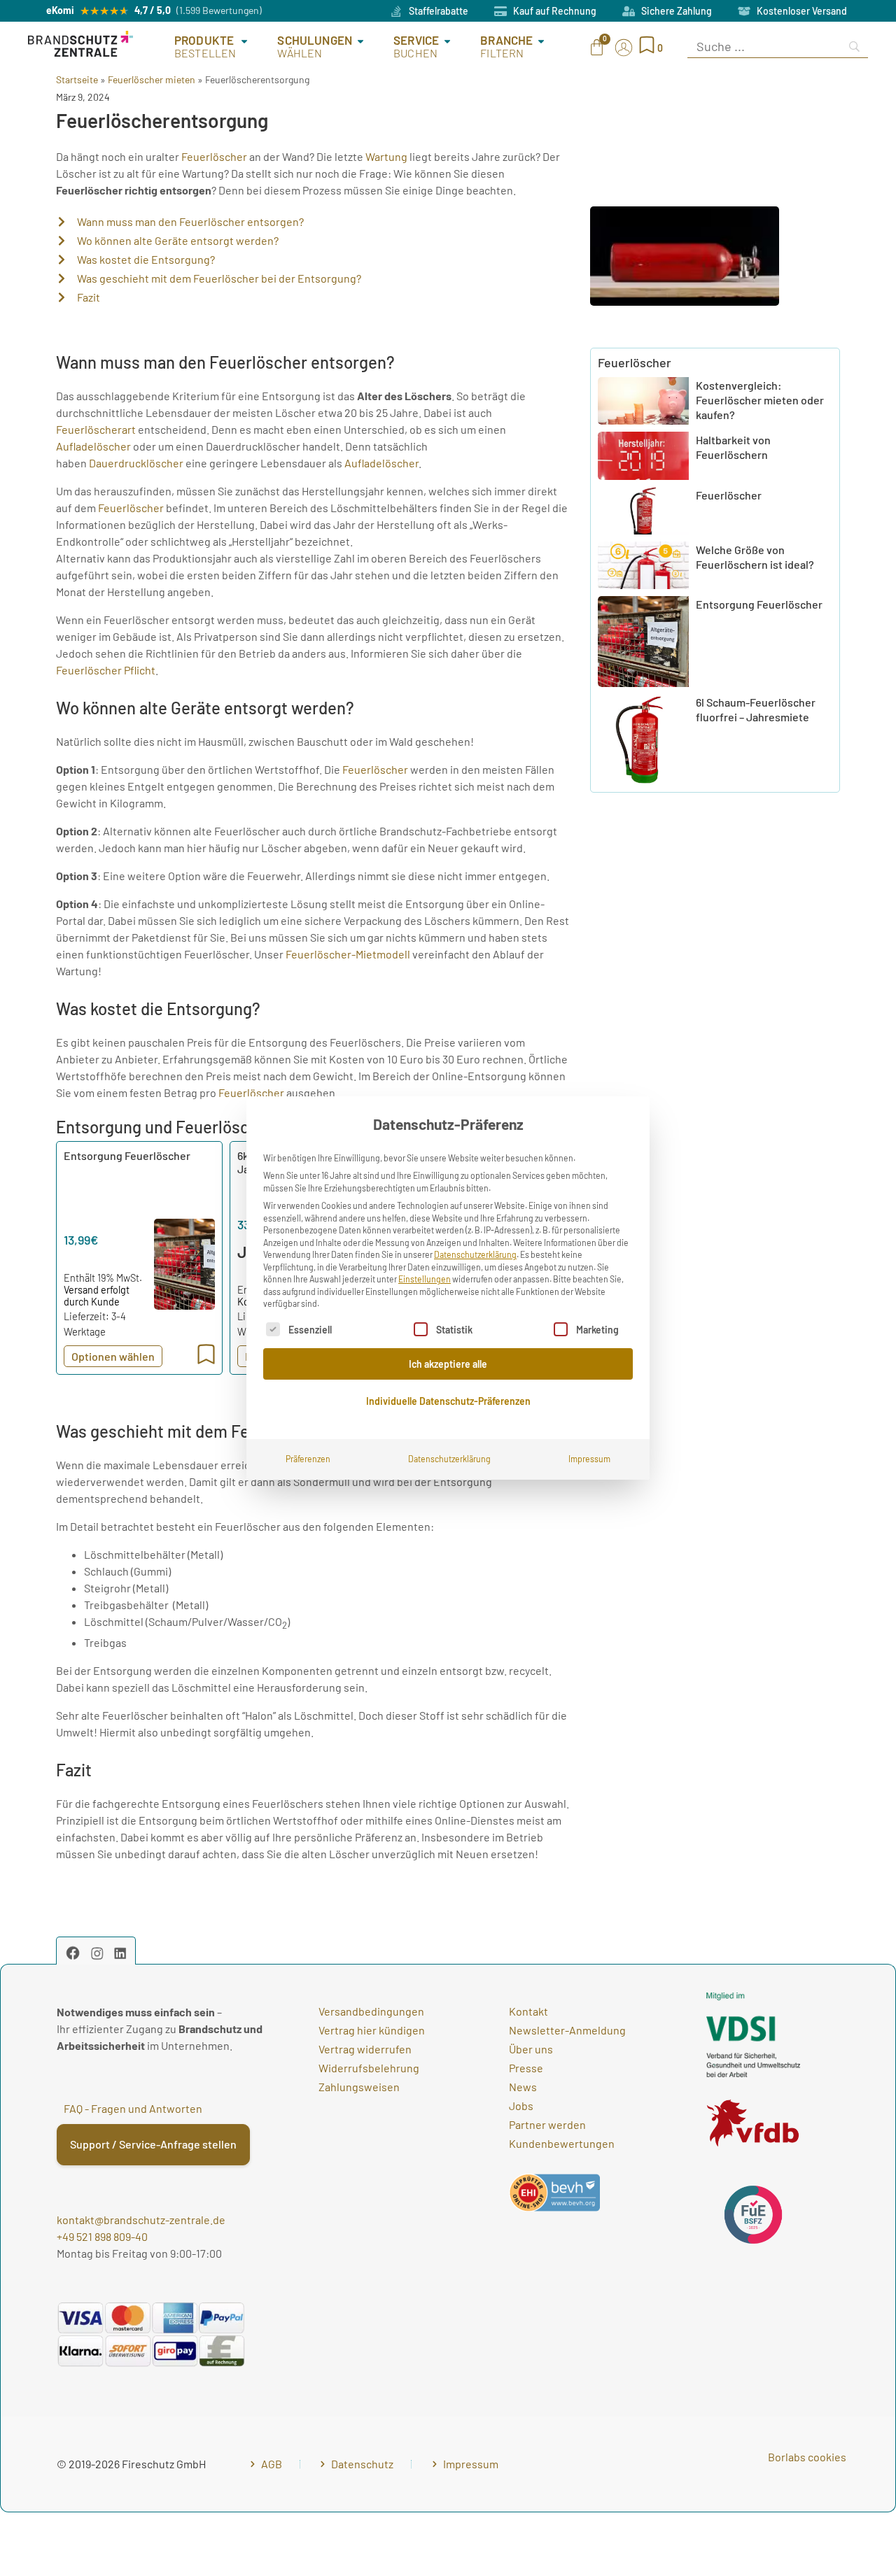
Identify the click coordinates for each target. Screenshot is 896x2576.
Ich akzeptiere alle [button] (448, 1364)
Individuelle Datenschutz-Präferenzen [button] (448, 1401)
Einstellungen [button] (425, 1279)
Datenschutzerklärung (475, 1254)
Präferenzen (308, 1459)
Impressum (589, 1459)
